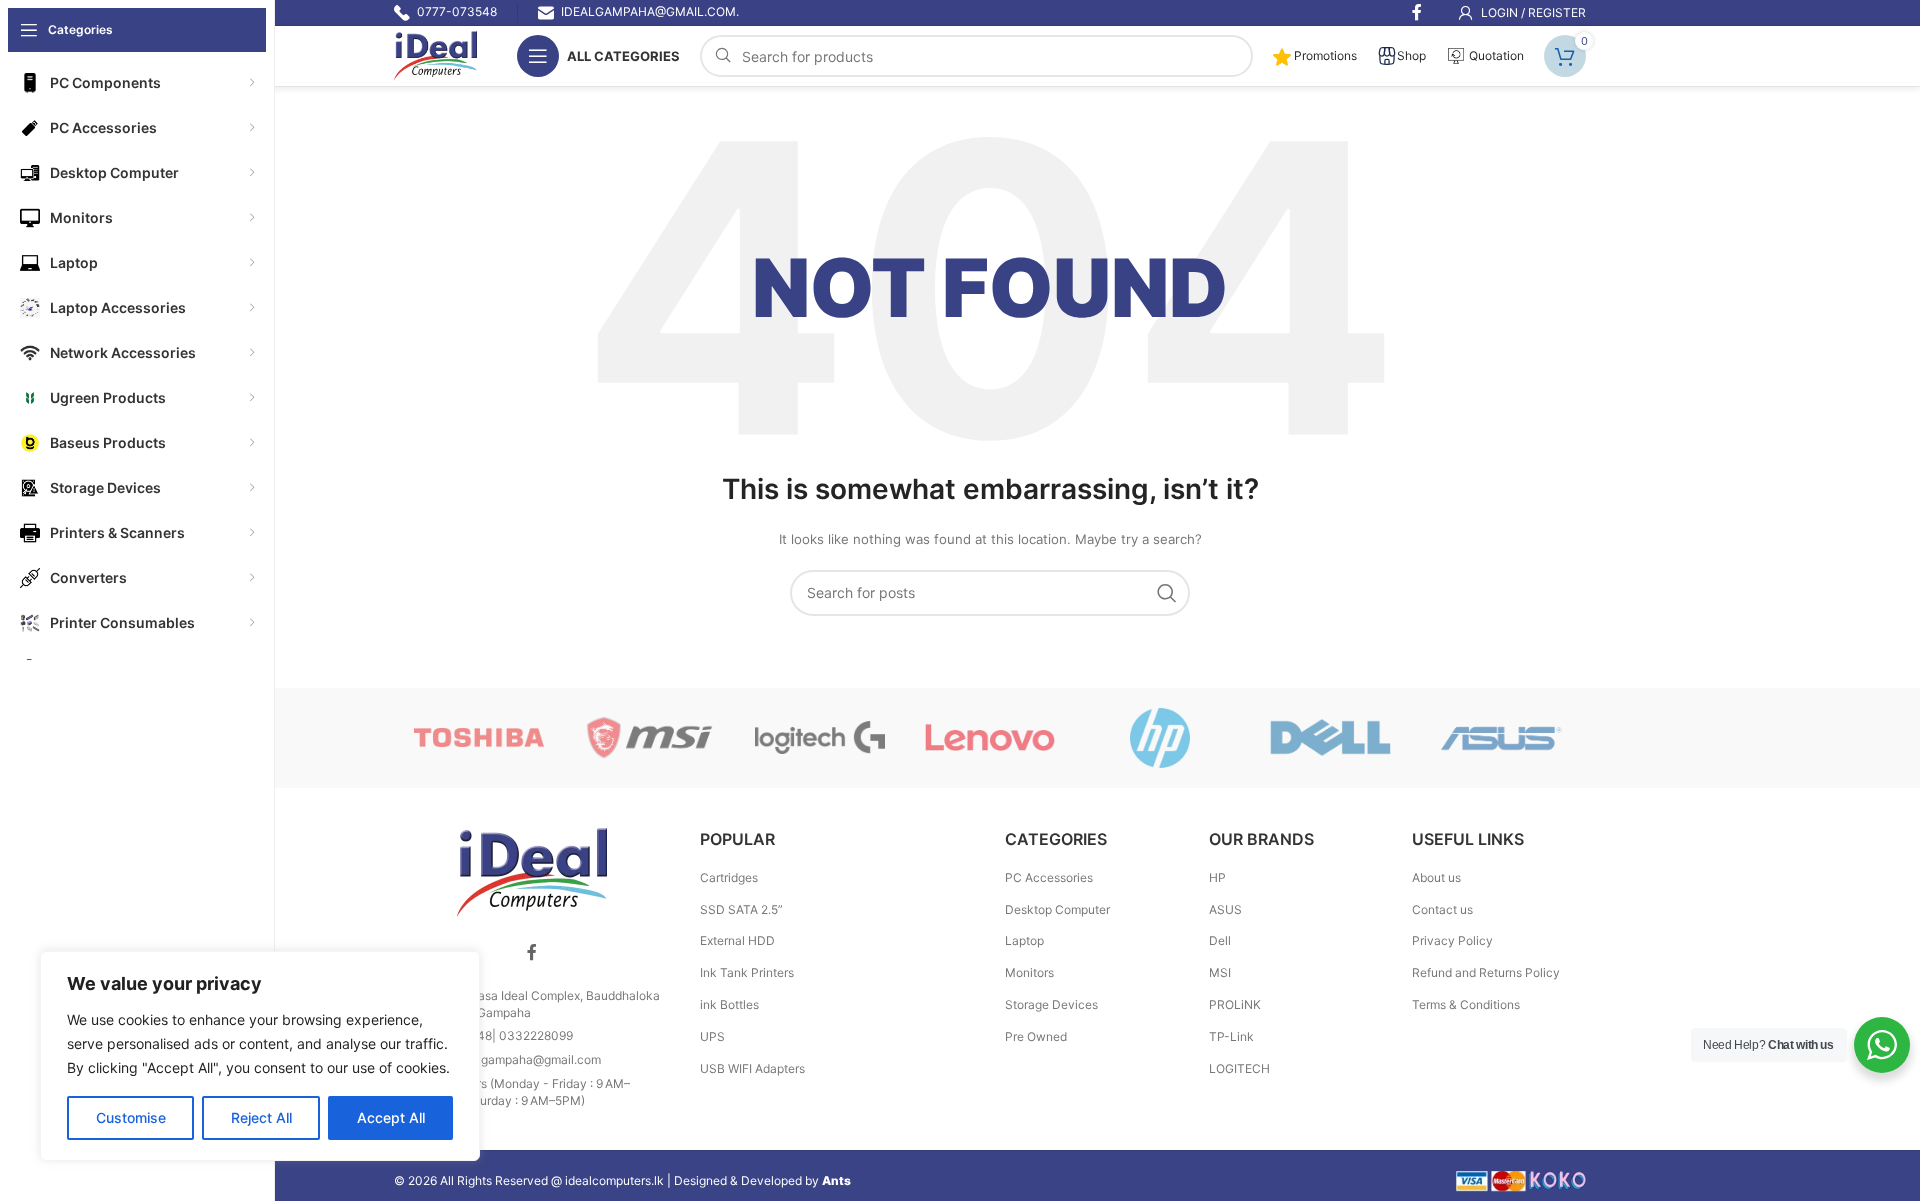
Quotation (1495, 55)
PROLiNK (1235, 1004)
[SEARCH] (1167, 593)
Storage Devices (1051, 1004)
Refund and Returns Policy (1486, 972)
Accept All (391, 1117)
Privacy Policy (1452, 940)
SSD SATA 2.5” (741, 909)
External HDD (737, 940)
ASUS (1225, 909)
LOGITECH (1239, 1068)
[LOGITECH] (820, 738)
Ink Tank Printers (747, 972)
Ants (836, 1180)
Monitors (1029, 972)
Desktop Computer (1057, 909)
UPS (712, 1036)
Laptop (1024, 940)
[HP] (1160, 738)
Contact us (1442, 909)
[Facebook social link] (532, 953)
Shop (1411, 55)
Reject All (261, 1117)
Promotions (1324, 55)
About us (1436, 877)
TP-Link (1231, 1036)
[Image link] (532, 871)
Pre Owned (1036, 1036)
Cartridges (729, 877)
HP (1217, 877)
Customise (131, 1117)
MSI (1220, 972)
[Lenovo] (990, 738)
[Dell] (1330, 738)
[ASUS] (1501, 738)
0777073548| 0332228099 (495, 1035)
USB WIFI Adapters (752, 1068)
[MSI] (649, 738)
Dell (1220, 940)
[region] (260, 1056)
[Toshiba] (479, 738)
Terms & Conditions (1466, 1004)
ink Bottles (729, 1004)
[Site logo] (435, 54)
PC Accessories (1049, 877)
